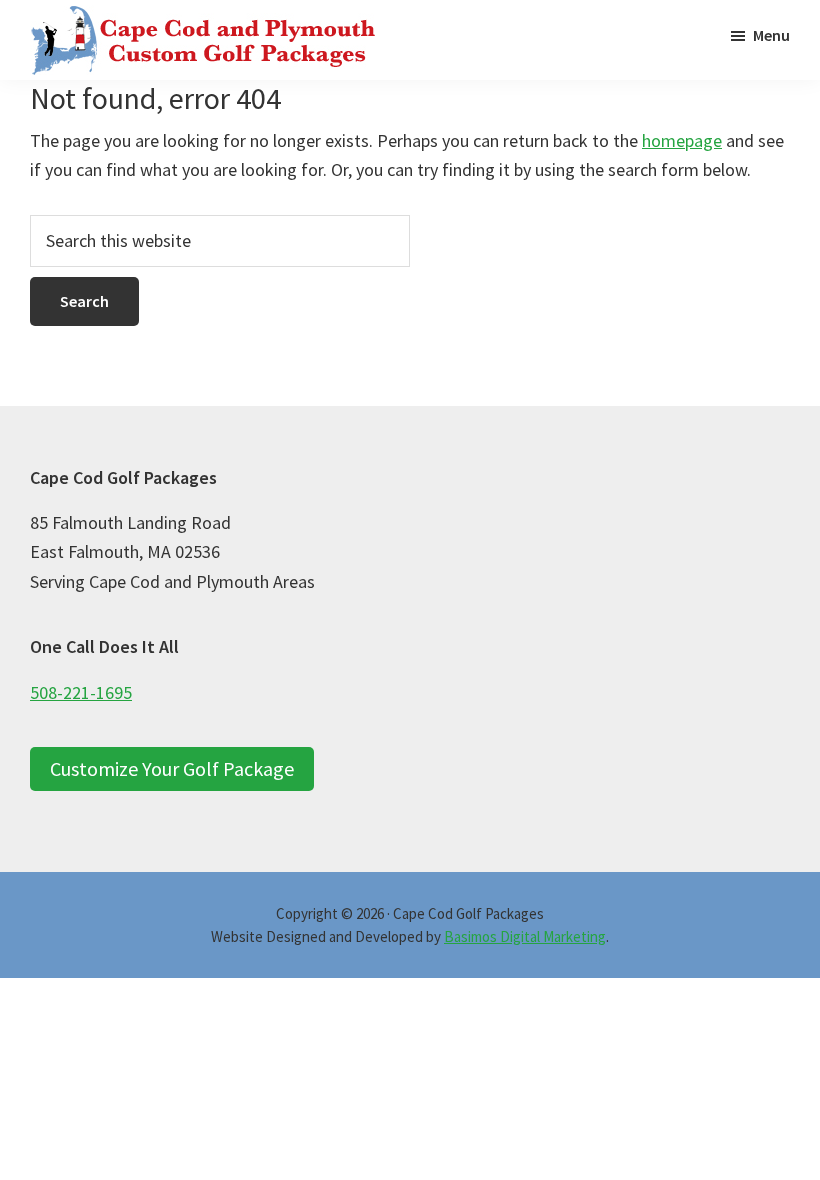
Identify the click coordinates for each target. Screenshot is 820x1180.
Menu (771, 35)
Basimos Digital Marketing (525, 936)
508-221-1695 (81, 692)
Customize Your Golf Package (172, 768)
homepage (682, 140)
